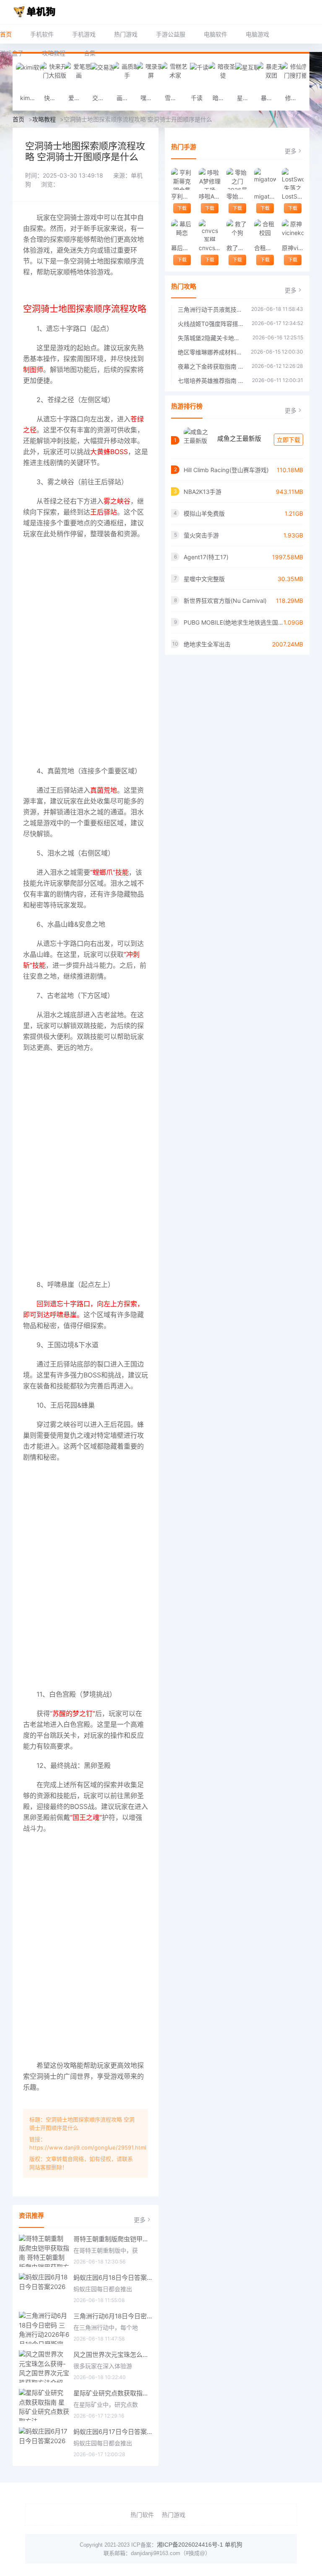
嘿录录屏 (150, 98)
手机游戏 (84, 34)
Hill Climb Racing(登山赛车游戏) (226, 470)
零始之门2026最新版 (237, 196)
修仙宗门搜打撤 (295, 98)
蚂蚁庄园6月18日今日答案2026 (113, 2278)
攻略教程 (54, 53)
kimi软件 (30, 98)
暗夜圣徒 (222, 98)
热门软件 (142, 2515)
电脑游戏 (257, 34)
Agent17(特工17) (206, 557)
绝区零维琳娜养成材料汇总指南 (210, 352)
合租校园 (265, 248)
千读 (197, 98)
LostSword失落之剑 (292, 196)
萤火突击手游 (201, 535)
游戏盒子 (12, 53)
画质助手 (126, 98)
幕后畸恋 (182, 248)
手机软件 (42, 34)
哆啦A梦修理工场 (209, 196)
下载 (182, 208)
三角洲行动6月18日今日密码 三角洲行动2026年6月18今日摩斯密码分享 (113, 2316)
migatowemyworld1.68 (265, 196)
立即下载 (288, 440)
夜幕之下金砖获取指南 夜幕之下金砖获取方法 (210, 366)
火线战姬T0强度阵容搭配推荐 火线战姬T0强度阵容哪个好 (210, 324)
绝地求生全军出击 (207, 644)
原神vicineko (292, 248)
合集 (90, 53)
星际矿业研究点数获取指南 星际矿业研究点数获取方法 (113, 2393)
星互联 (246, 98)
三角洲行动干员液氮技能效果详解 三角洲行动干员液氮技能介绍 (210, 309)
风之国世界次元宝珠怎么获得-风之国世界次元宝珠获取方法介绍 (113, 2355)
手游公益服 (171, 34)
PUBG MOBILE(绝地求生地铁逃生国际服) (234, 622)
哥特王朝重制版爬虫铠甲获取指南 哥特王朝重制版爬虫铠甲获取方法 (113, 2239)
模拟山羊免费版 (204, 513)
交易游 (101, 98)
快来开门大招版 (54, 98)
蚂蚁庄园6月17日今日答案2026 (113, 2432)
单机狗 (234, 2545)
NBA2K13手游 (203, 492)
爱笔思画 (78, 98)
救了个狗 (237, 248)
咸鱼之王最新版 (239, 438)
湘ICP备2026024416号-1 (190, 2545)
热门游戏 (126, 34)
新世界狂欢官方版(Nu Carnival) (225, 601)
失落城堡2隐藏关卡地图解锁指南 (211, 338)
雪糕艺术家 (175, 98)
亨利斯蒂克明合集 (182, 196)
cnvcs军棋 (209, 248)
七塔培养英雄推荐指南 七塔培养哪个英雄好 (211, 381)
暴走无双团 (271, 98)
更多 (140, 2220)
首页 (6, 34)
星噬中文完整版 (204, 579)
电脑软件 (216, 34)
